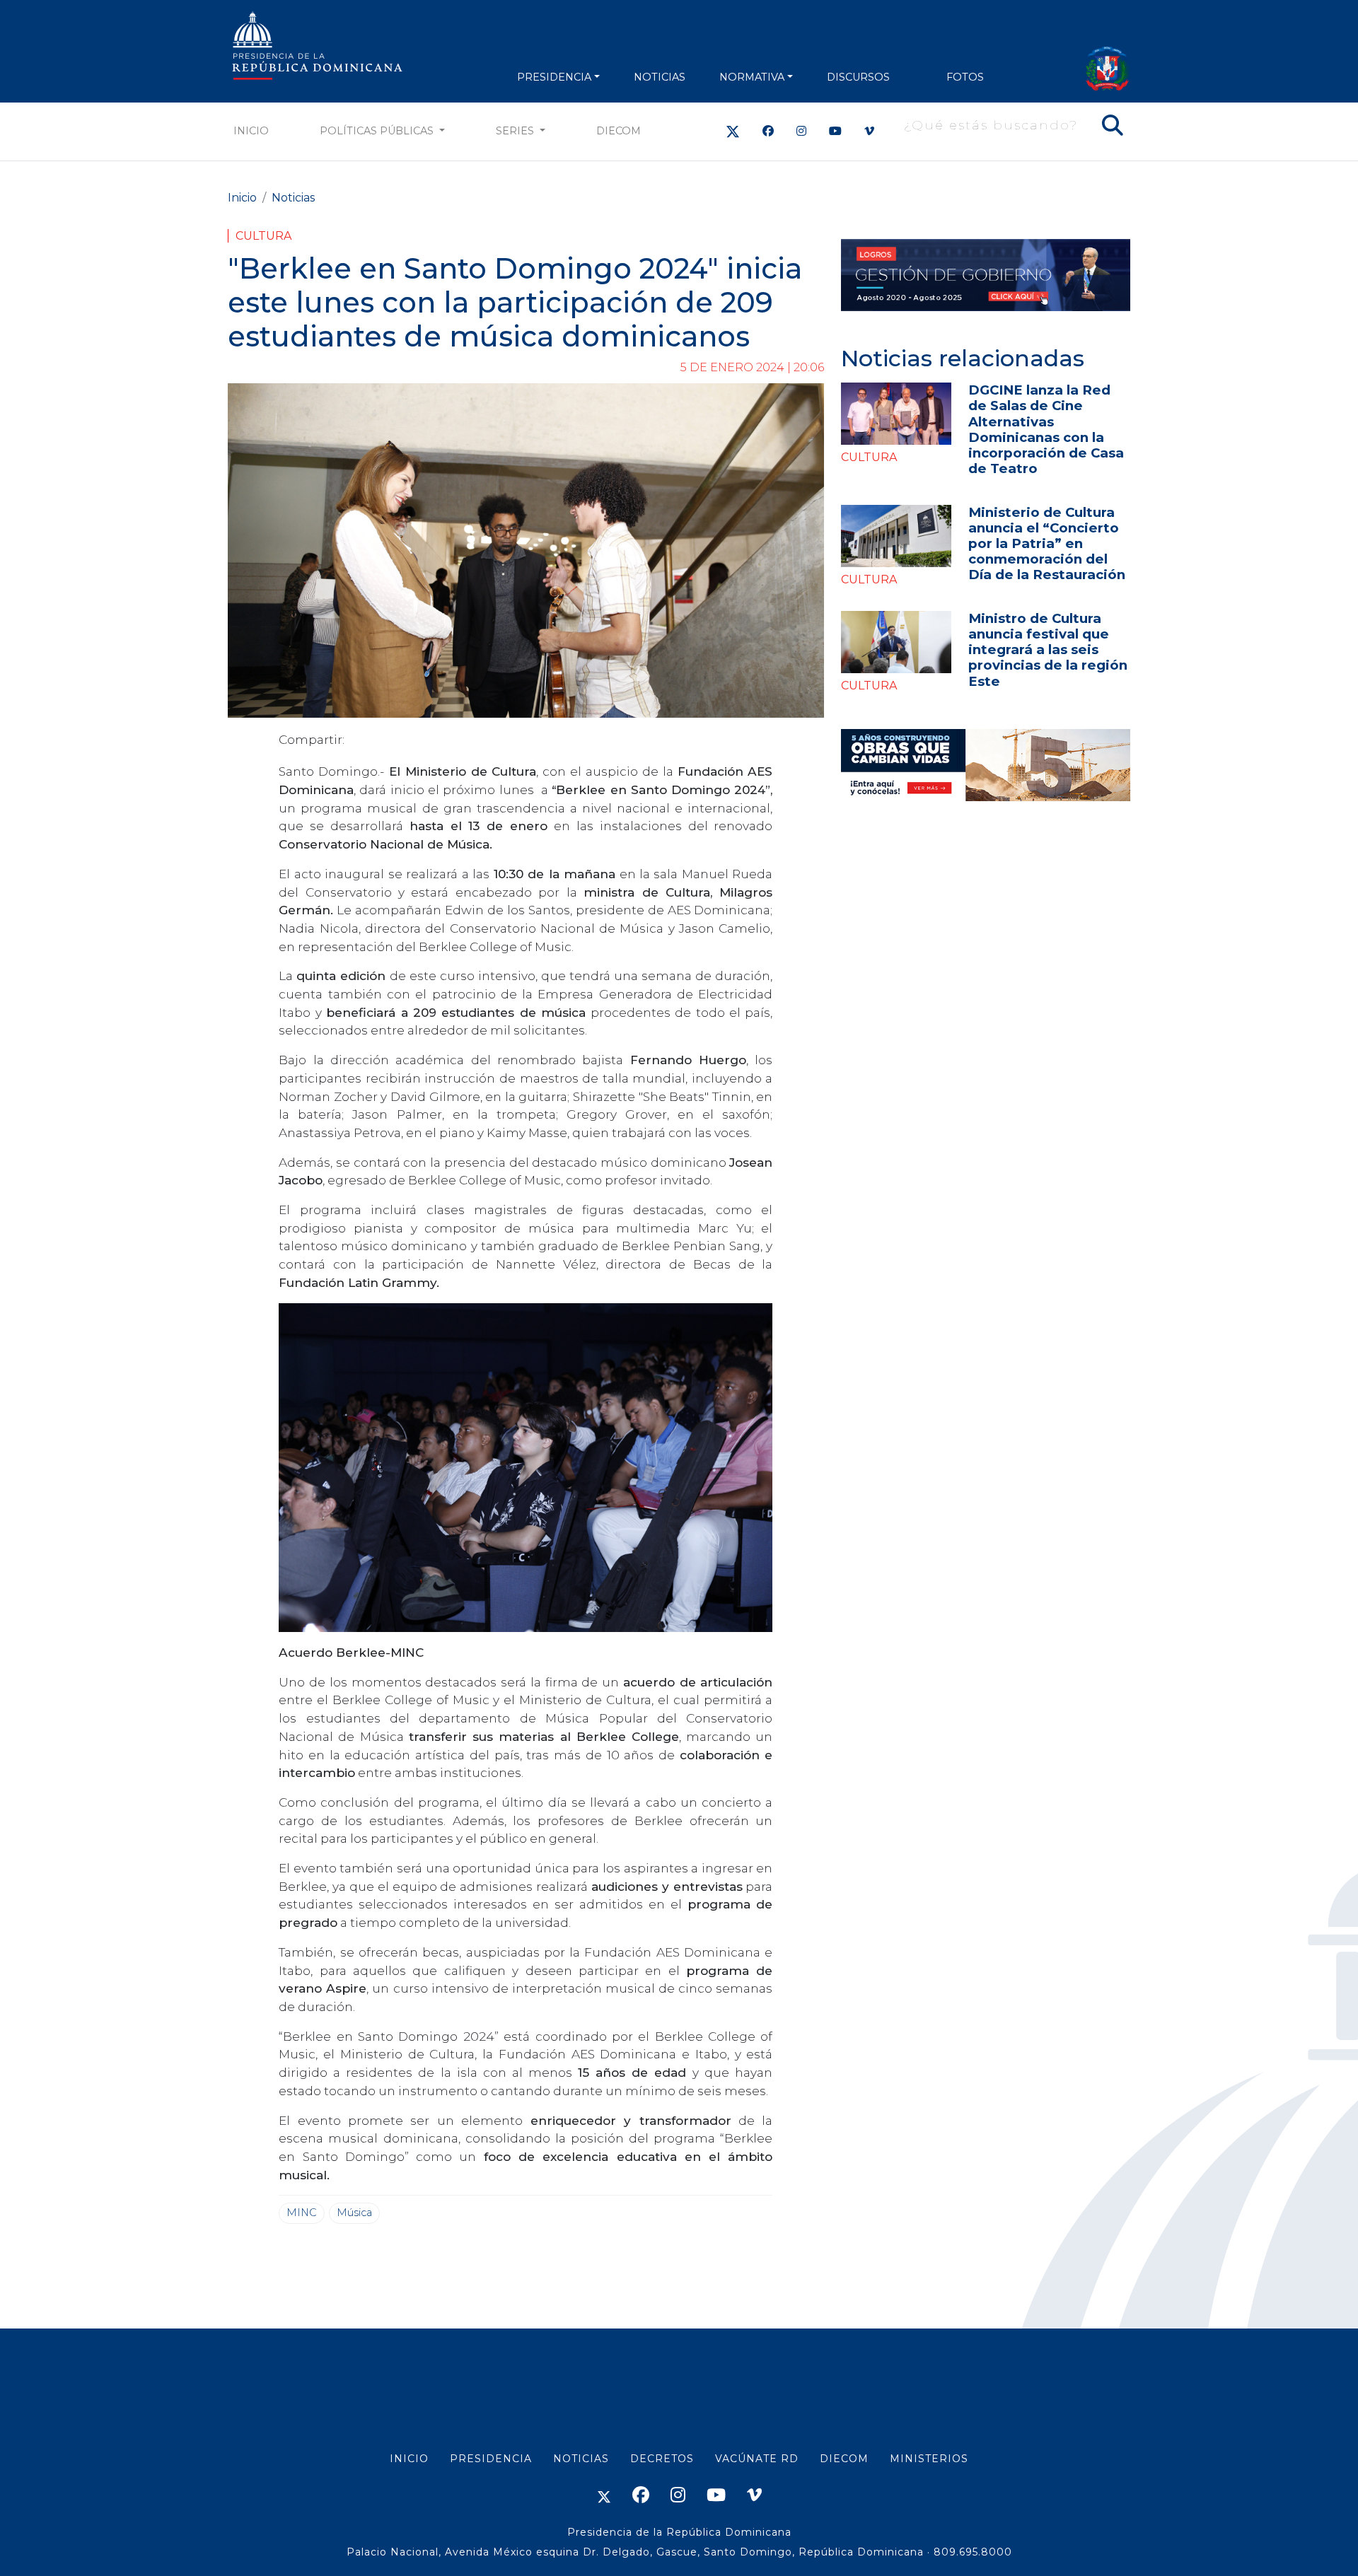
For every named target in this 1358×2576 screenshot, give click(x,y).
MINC (302, 2213)
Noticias (293, 198)
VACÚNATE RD (757, 2459)
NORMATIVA (752, 77)
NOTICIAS (660, 77)
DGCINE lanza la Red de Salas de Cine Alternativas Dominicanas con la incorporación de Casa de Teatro (1046, 429)
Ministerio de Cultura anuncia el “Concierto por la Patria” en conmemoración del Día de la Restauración (1047, 543)
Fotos (965, 77)
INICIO (409, 2459)
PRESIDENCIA (554, 77)
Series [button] (516, 131)
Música (354, 2213)
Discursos (858, 77)
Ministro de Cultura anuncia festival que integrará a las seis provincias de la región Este (1048, 649)
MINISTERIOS (929, 2459)
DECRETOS (662, 2459)
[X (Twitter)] (733, 131)
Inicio (251, 131)
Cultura (263, 236)
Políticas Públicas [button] (378, 131)
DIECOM (619, 131)
